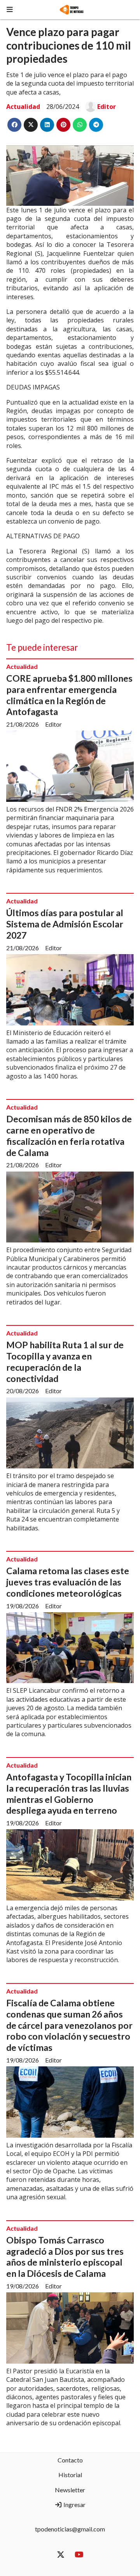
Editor (107, 107)
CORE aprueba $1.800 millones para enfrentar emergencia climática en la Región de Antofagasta (69, 695)
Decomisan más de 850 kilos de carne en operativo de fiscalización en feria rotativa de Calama (69, 1136)
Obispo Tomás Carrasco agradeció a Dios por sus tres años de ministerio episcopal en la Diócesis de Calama (65, 2257)
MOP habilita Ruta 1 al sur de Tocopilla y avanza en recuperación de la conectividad (65, 1361)
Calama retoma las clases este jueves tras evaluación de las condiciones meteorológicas (68, 1582)
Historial (70, 2475)
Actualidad (23, 107)
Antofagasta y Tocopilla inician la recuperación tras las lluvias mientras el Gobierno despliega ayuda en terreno (69, 1794)
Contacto (70, 2460)
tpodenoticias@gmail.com (70, 2529)
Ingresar (74, 2504)
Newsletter (70, 2490)
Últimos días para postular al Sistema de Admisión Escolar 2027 (65, 924)
